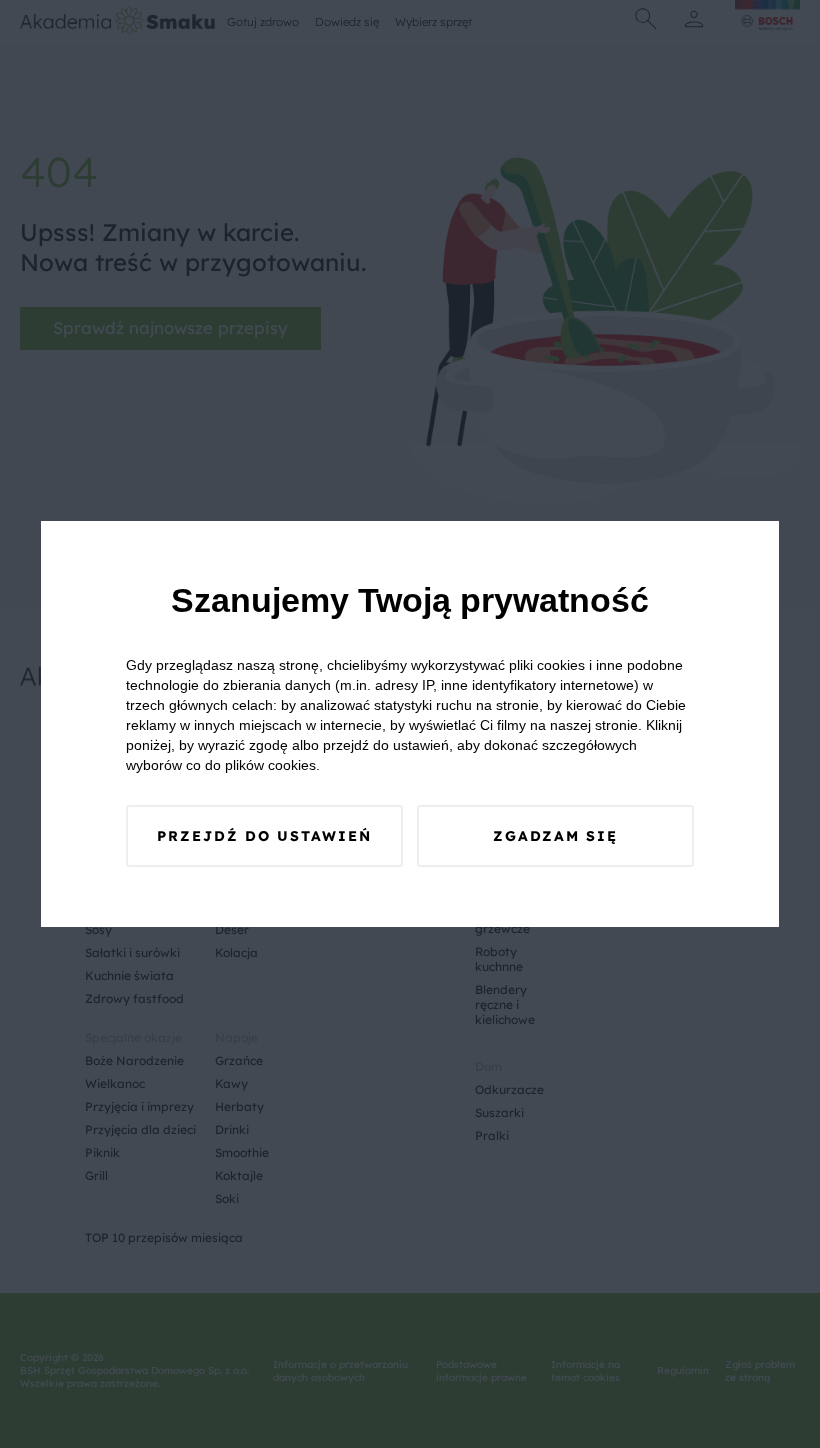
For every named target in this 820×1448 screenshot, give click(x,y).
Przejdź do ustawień (264, 836)
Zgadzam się (555, 836)
